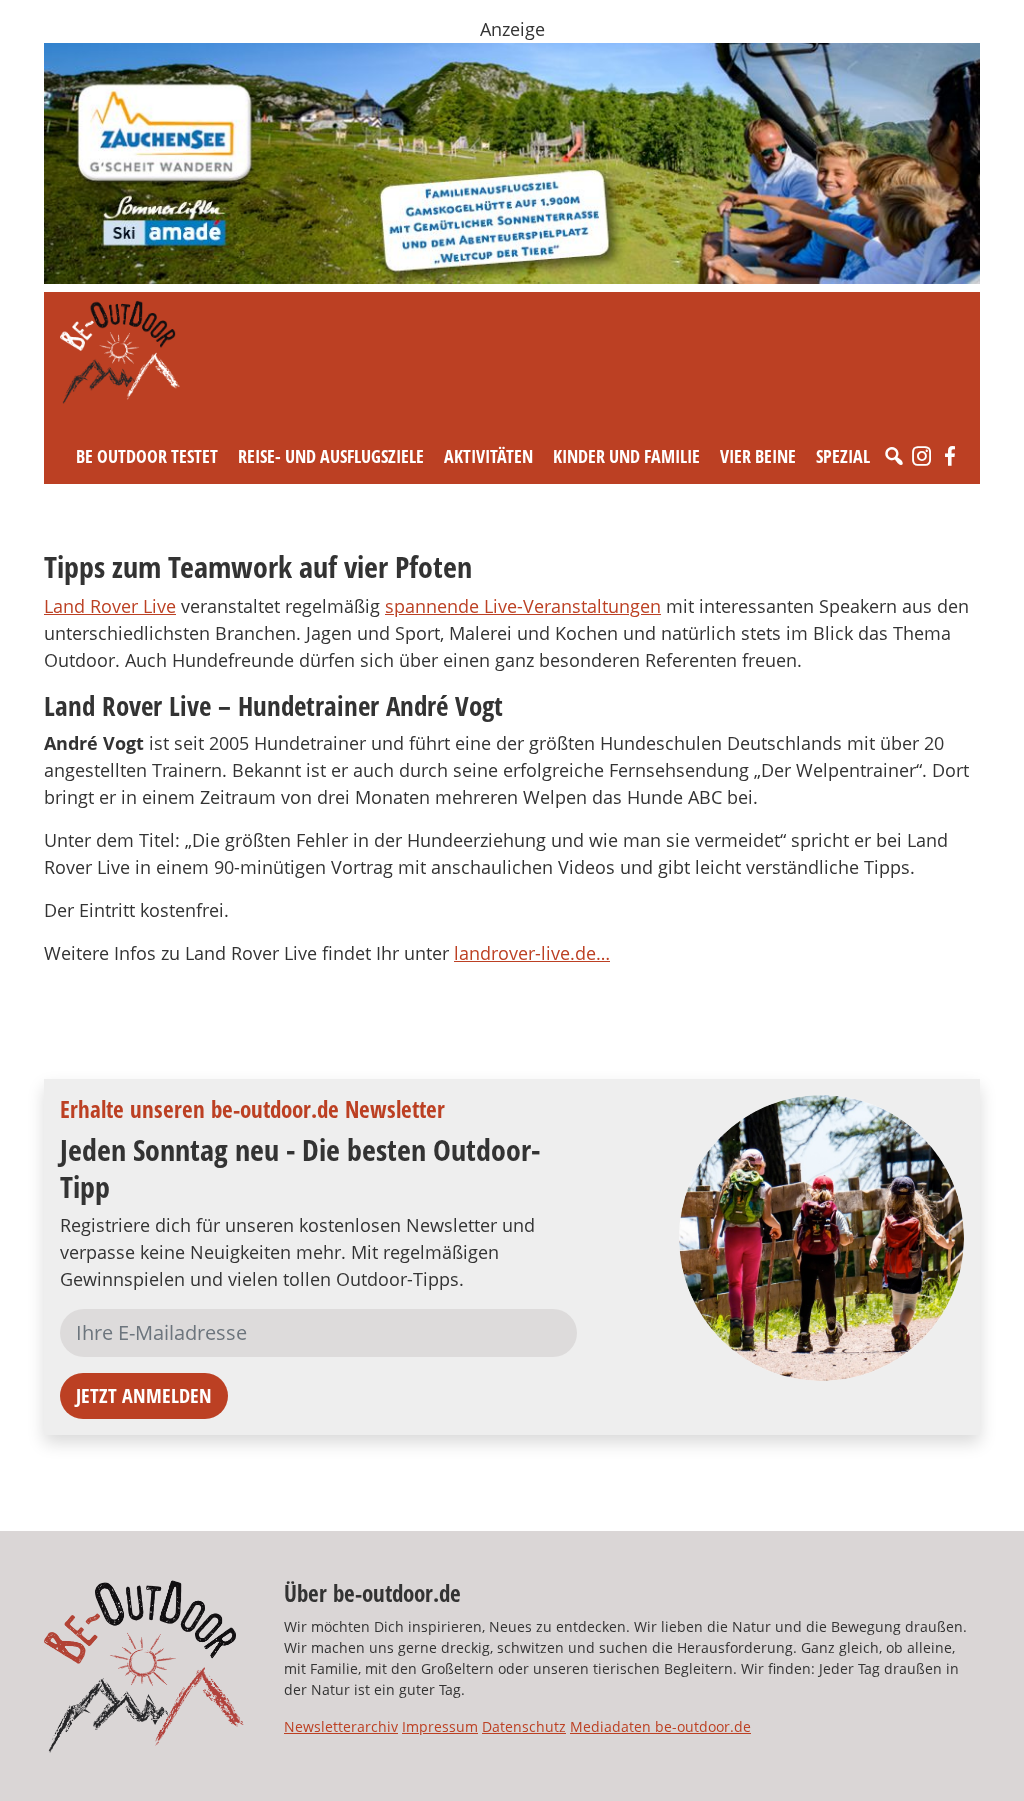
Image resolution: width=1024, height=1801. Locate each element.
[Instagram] (922, 456)
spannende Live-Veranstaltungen (523, 606)
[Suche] (894, 456)
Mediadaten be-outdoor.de (660, 1726)
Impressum (440, 1726)
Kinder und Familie (626, 456)
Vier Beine (758, 456)
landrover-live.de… (532, 953)
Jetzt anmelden (144, 1395)
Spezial (843, 456)
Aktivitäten (488, 456)
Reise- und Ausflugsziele (331, 456)
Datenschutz (524, 1726)
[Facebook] (950, 456)
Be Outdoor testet (147, 456)
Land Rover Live (110, 606)
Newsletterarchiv (341, 1726)
